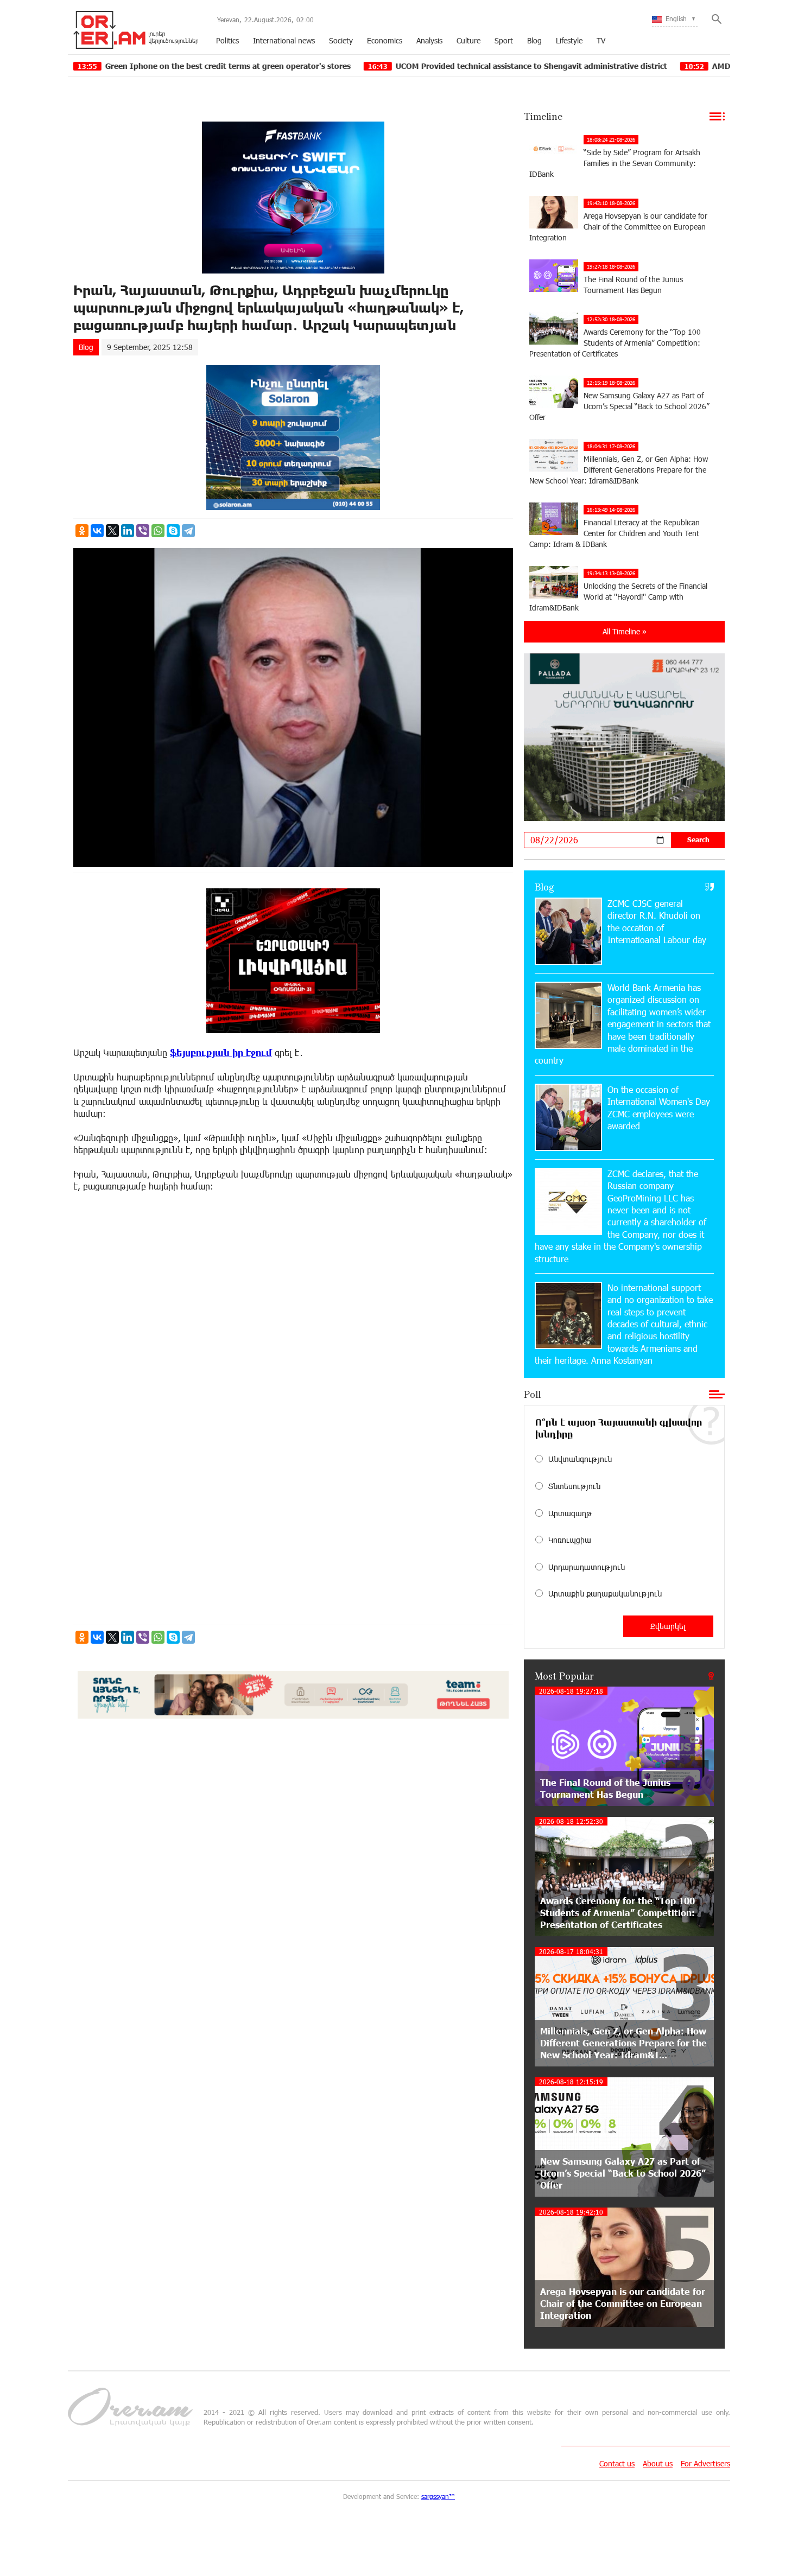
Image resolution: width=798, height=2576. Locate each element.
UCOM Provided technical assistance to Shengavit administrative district (412, 66)
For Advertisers (705, 2463)
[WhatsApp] (158, 531)
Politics (227, 40)
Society (341, 40)
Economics (385, 40)
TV (601, 40)
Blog (534, 40)
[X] (112, 531)
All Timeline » (625, 631)
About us (658, 2463)
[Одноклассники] (82, 531)
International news (284, 40)
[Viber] (143, 531)
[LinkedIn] (128, 531)
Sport (504, 40)
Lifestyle (569, 40)
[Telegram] (188, 531)
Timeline (543, 116)
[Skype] (173, 531)
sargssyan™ (438, 2496)
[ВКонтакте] (97, 531)
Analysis (429, 40)
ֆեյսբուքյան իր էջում (221, 1052)
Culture (468, 40)
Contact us (617, 2463)
